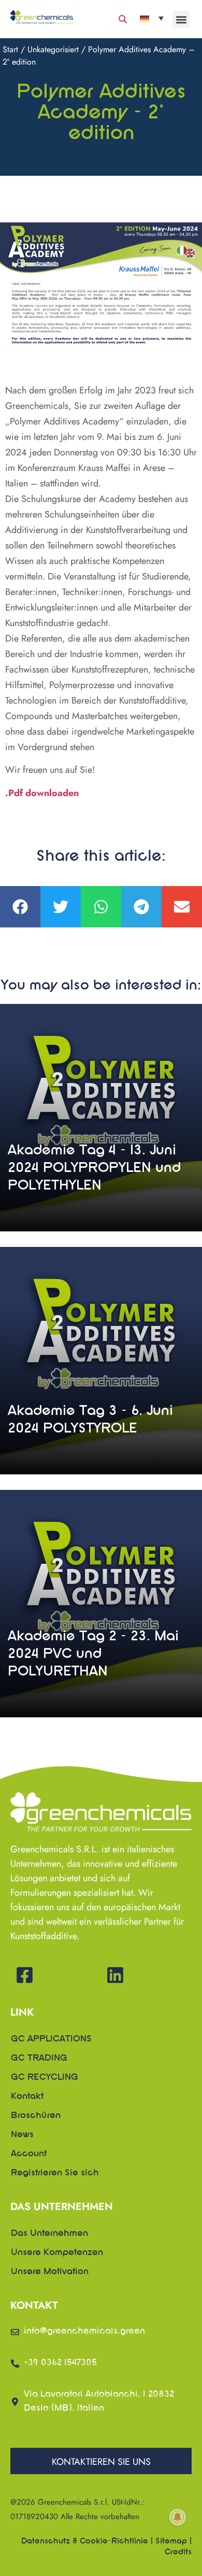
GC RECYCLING (45, 2078)
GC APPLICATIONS (51, 2039)
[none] (152, 18)
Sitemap (171, 2541)
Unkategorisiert (53, 49)
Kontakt (27, 2097)
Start (10, 49)
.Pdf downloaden (42, 793)
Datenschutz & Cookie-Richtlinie (85, 2541)
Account (29, 2154)
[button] (181, 19)
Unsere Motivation (50, 2272)
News (22, 2135)
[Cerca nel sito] (123, 19)
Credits (178, 2552)
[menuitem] (152, 18)
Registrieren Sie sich (55, 2173)
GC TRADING (39, 2059)
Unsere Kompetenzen (57, 2253)
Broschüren (36, 2116)
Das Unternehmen (49, 2234)
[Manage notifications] (178, 2517)
